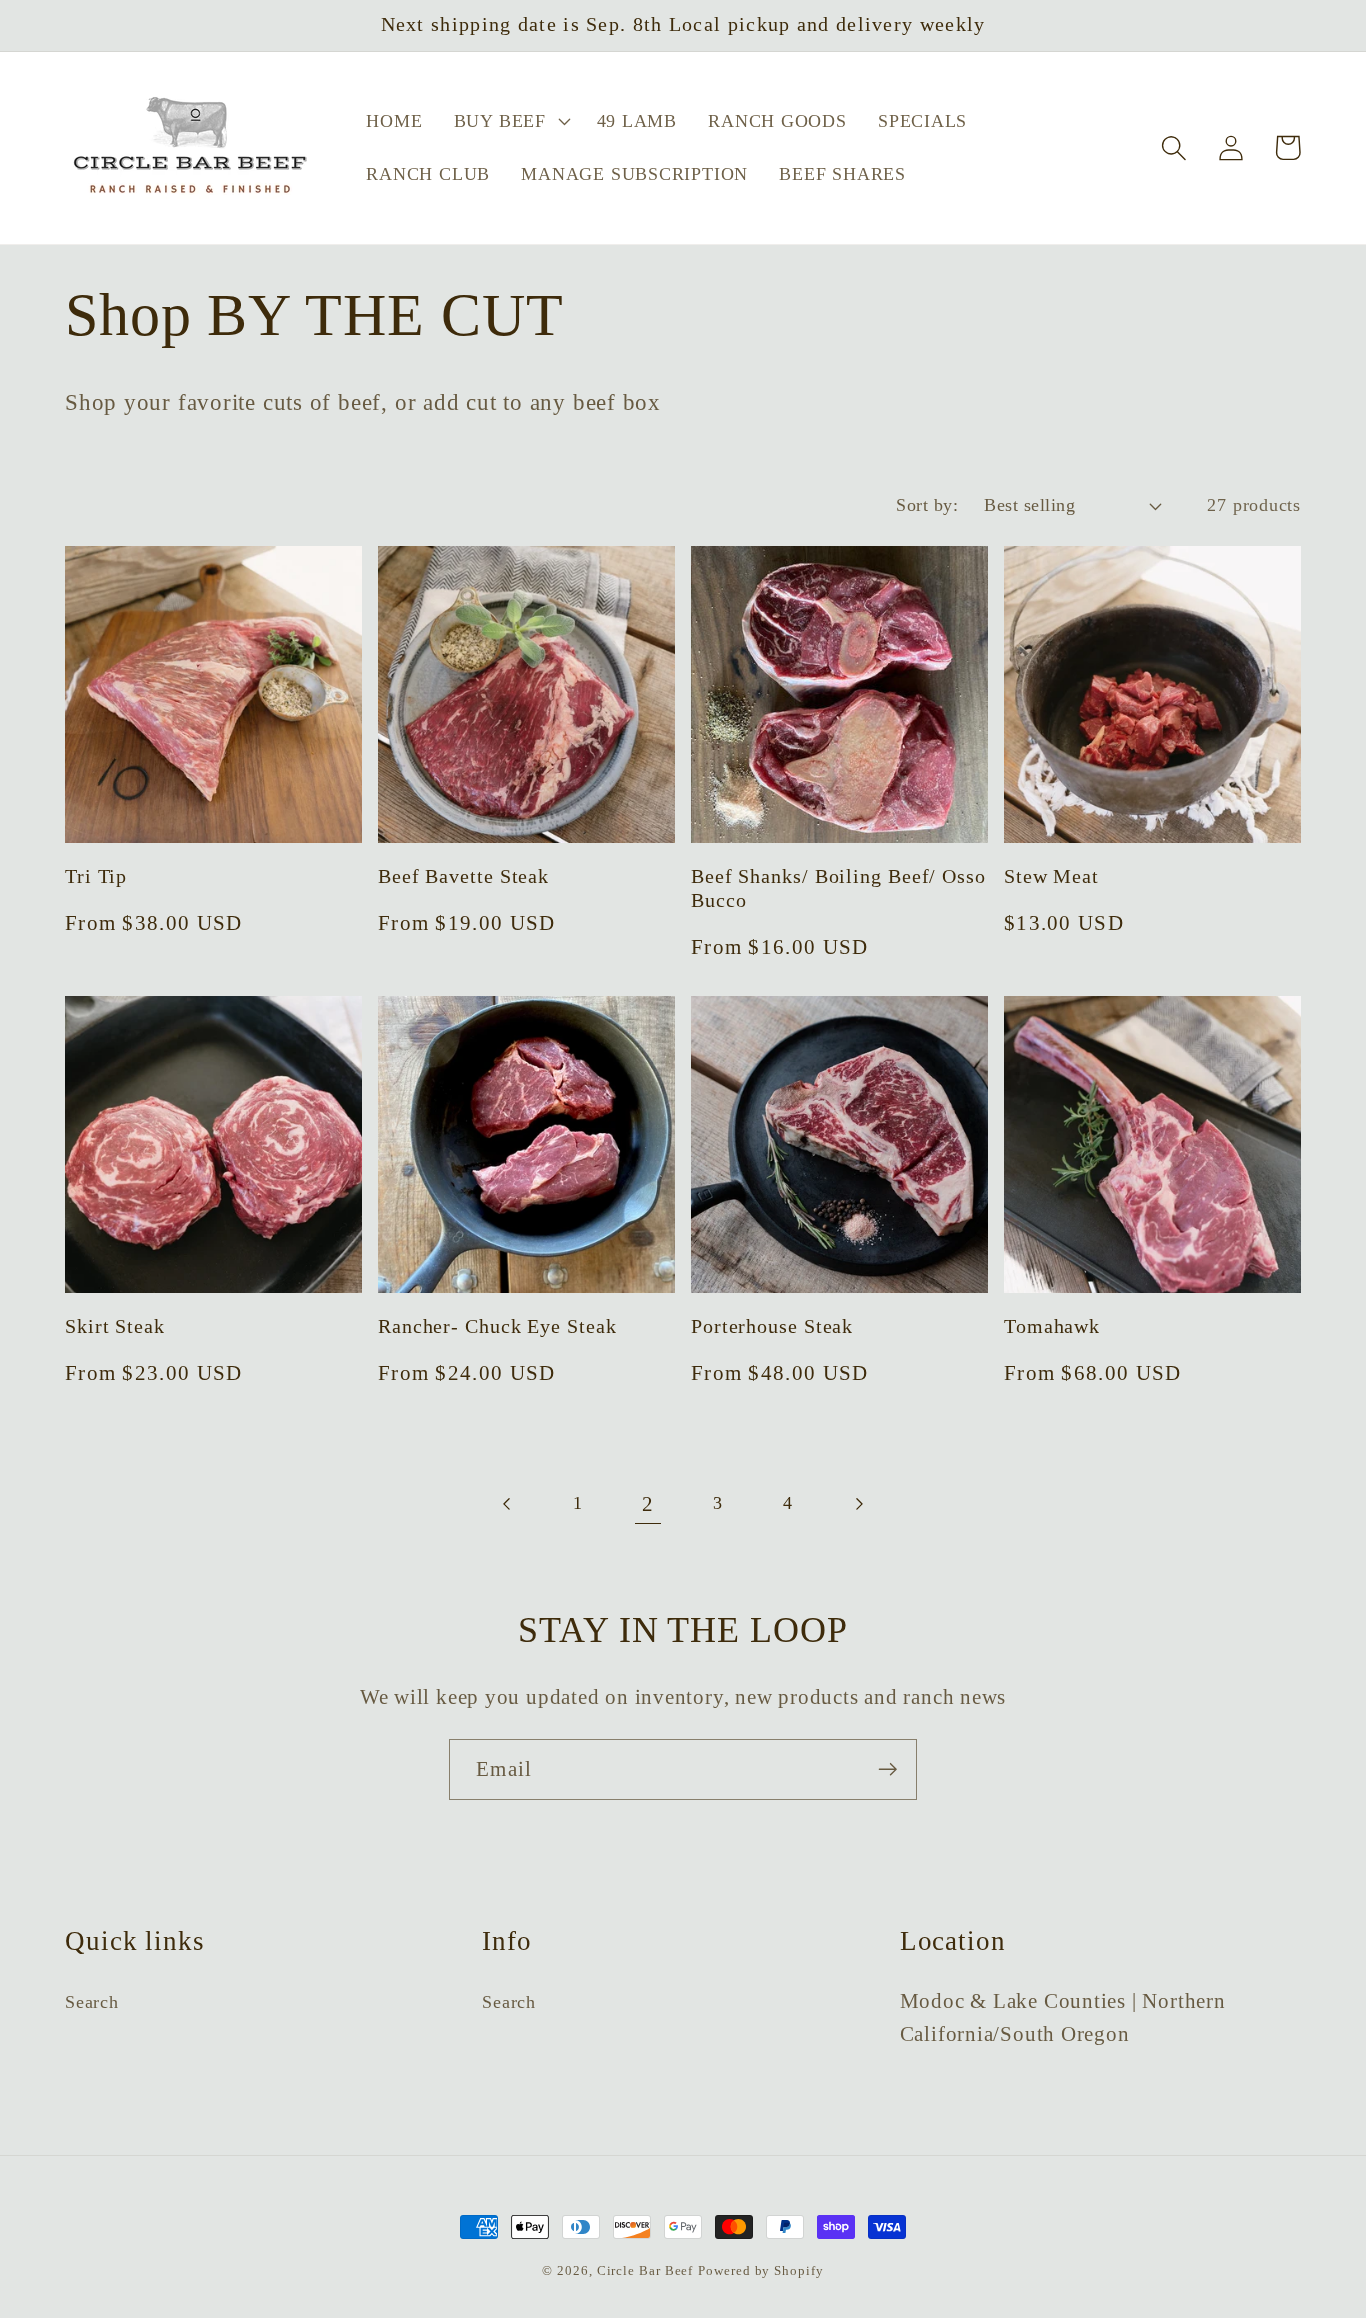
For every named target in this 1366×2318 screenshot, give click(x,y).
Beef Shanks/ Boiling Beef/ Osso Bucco (838, 889)
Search (92, 2002)
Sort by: (927, 505)
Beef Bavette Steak (463, 876)
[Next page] (858, 1503)
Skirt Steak (115, 1326)
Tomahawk (1052, 1326)
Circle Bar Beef (645, 2270)
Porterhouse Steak (772, 1326)
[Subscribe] (887, 1769)
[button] (509, 121)
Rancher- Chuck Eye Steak (497, 1326)
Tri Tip (96, 876)
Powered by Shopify (760, 2270)
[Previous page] (507, 1503)
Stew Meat (1051, 876)
